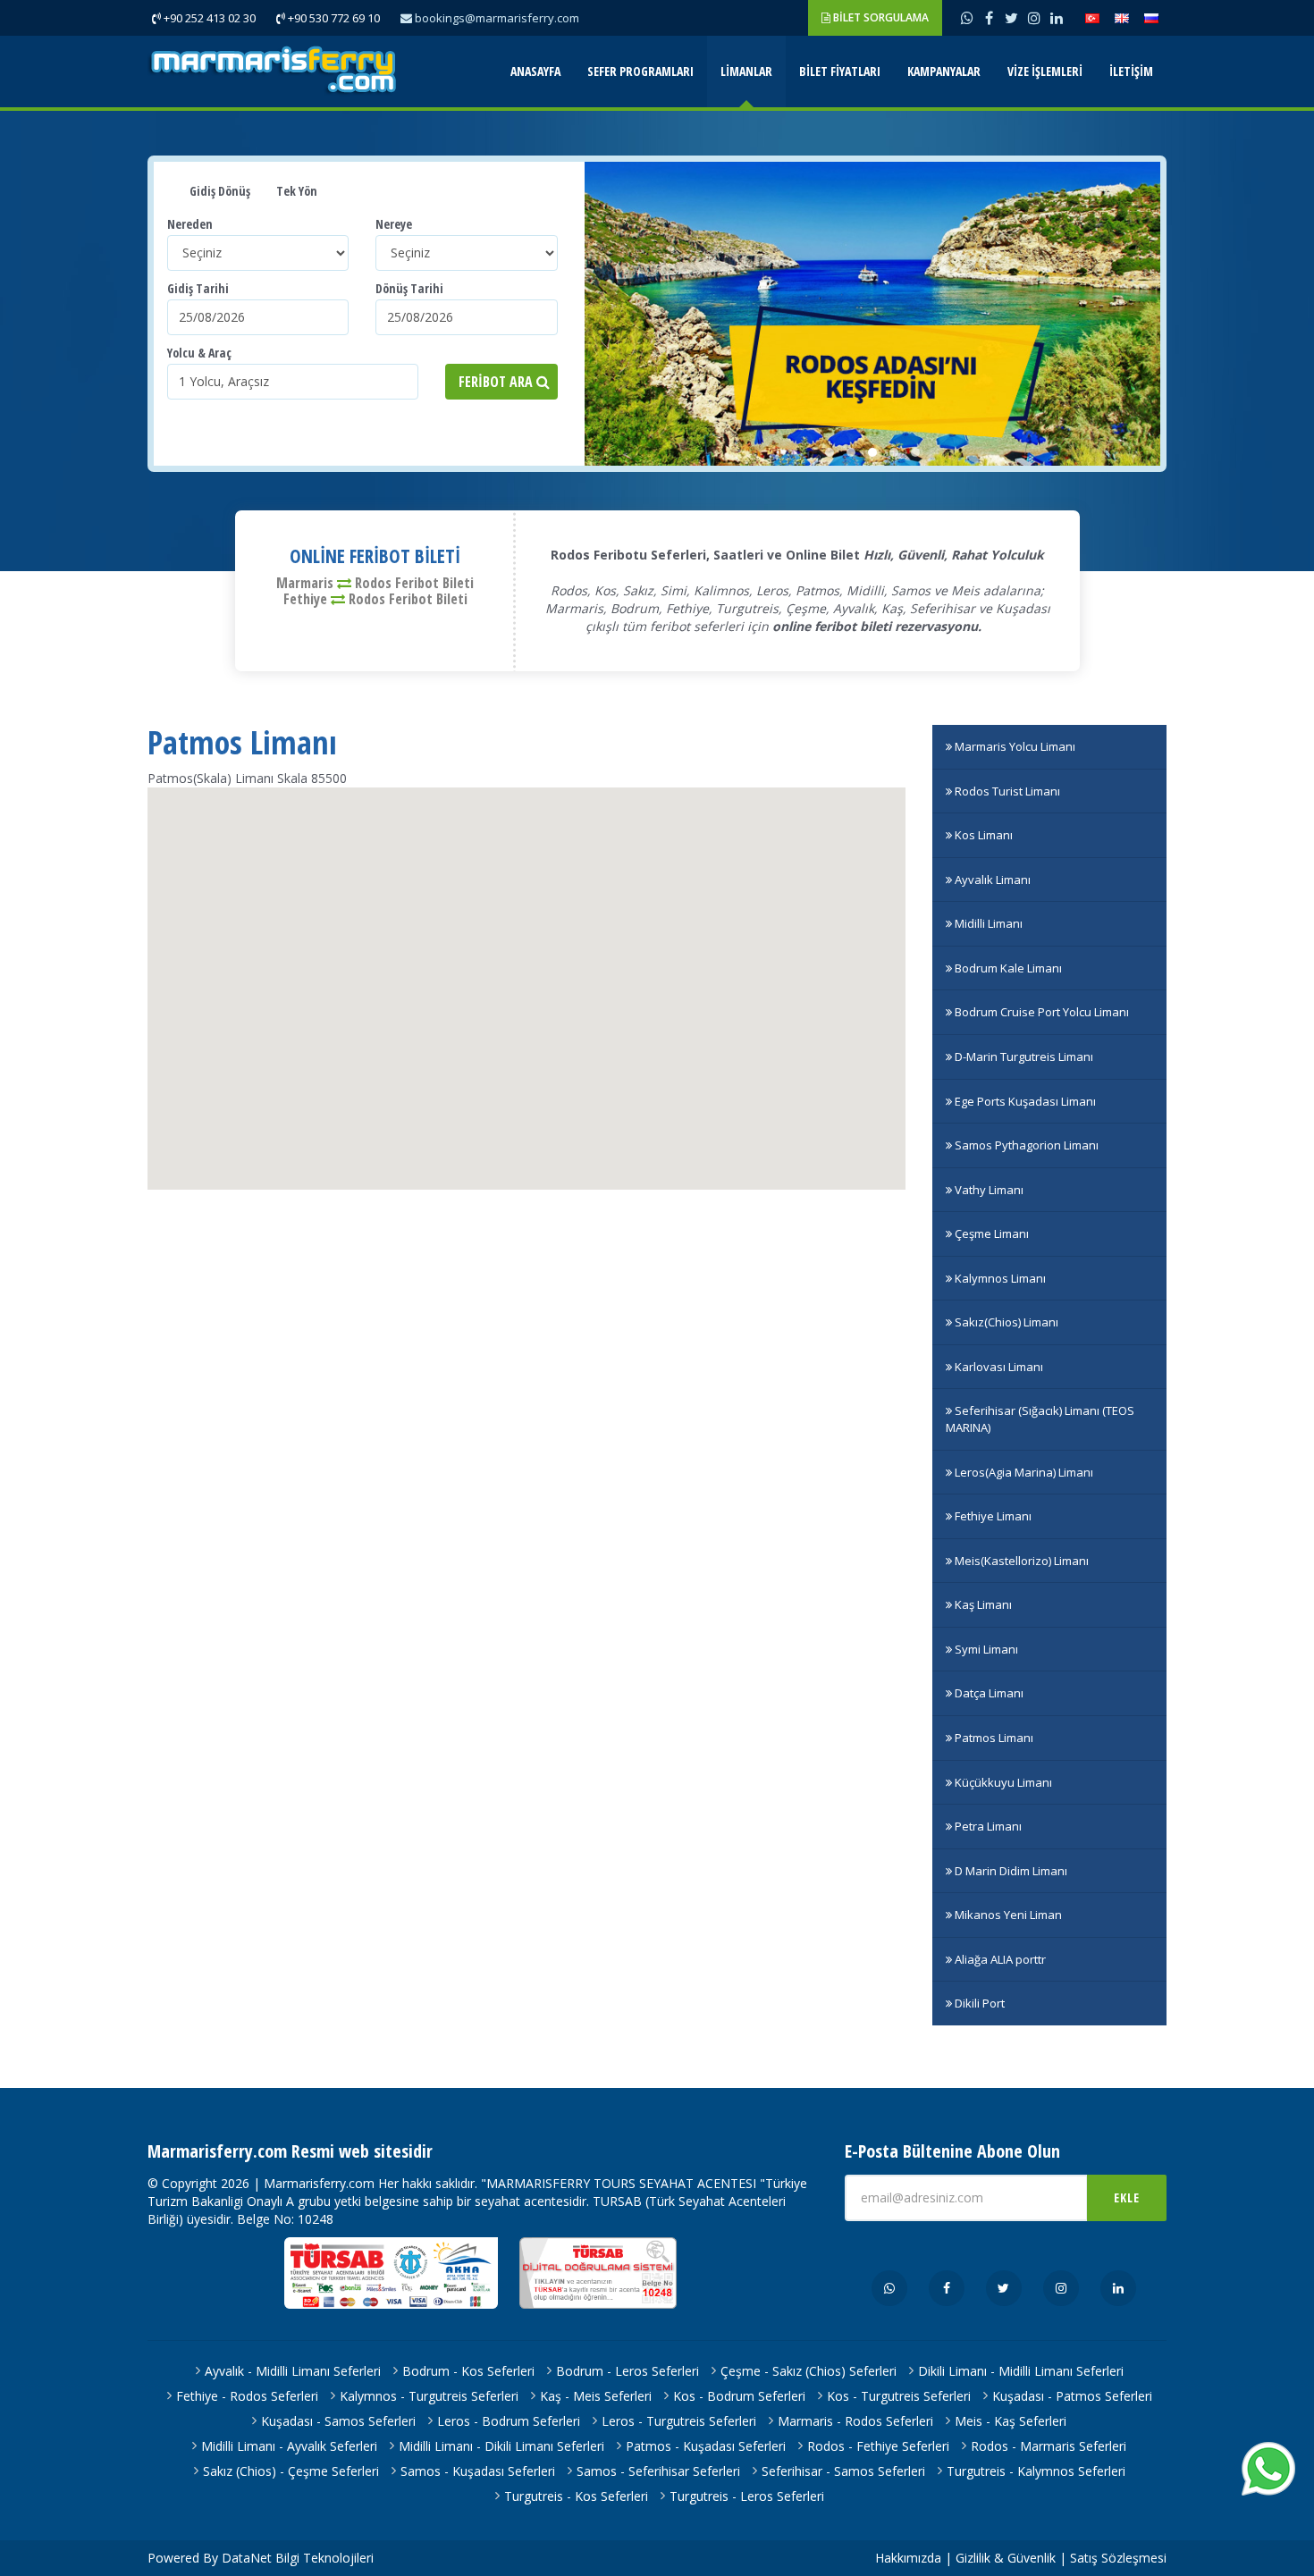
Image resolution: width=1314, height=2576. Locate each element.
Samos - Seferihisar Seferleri (658, 2471)
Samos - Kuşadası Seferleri (478, 2471)
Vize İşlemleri (1045, 71)
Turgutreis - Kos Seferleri (576, 2496)
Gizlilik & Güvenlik (1006, 2558)
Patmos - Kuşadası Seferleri (706, 2446)
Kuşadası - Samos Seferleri (338, 2421)
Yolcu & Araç (199, 353)
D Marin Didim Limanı (1010, 1871)
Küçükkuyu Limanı (1002, 1782)
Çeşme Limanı (990, 1233)
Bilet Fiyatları (840, 71)
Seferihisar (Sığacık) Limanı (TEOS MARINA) (1040, 1419)
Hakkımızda (908, 2558)
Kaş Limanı (982, 1604)
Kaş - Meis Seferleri (596, 2396)
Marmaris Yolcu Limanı (1014, 746)
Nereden (190, 224)
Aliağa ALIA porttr (999, 1959)
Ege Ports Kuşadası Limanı (1024, 1101)
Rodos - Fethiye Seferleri (878, 2446)
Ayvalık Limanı (991, 880)
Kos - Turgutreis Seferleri (899, 2396)
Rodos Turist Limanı (1006, 791)
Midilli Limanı (987, 923)
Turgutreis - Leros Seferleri (747, 2496)
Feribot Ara (497, 382)
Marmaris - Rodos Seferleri (855, 2421)
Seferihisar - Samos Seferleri (843, 2471)
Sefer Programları (640, 71)
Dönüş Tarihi (409, 288)
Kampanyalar (944, 71)
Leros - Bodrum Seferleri (509, 2421)
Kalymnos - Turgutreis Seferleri (429, 2396)
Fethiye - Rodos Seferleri (247, 2396)
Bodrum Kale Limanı (1007, 968)
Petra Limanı (987, 1826)
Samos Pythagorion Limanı (1025, 1145)
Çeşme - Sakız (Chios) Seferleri (809, 2371)
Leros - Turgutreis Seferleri (679, 2421)
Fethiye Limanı (992, 1516)
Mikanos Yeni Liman (1007, 1915)
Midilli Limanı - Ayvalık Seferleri (289, 2446)
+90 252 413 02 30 (208, 18)
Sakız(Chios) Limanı (1005, 1322)
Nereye (394, 224)
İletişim (1131, 71)
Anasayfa (535, 71)
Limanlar (746, 71)
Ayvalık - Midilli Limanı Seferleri (293, 2371)
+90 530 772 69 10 (333, 18)
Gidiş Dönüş (219, 191)
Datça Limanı (988, 1693)
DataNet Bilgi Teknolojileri (298, 2558)
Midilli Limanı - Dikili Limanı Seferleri (501, 2446)
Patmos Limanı (993, 1738)
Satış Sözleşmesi (1118, 2558)
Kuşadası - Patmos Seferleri (1072, 2396)
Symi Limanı (985, 1649)
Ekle (1127, 2197)
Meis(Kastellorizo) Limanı (1020, 1561)
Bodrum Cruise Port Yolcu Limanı (1040, 1012)
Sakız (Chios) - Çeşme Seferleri (291, 2471)
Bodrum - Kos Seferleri (468, 2371)
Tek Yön (295, 191)
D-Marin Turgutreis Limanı (1023, 1056)
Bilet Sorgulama (880, 17)
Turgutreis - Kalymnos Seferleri (1036, 2471)
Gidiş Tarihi (198, 288)
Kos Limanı (982, 835)
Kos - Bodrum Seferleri (739, 2396)
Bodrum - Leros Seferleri (628, 2371)
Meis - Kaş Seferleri (1011, 2421)
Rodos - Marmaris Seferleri (1049, 2446)
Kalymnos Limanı (999, 1278)
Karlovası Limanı (998, 1367)
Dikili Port (978, 2003)
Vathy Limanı (988, 1190)
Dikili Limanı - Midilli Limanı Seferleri (1021, 2371)
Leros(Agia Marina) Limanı (1023, 1472)
